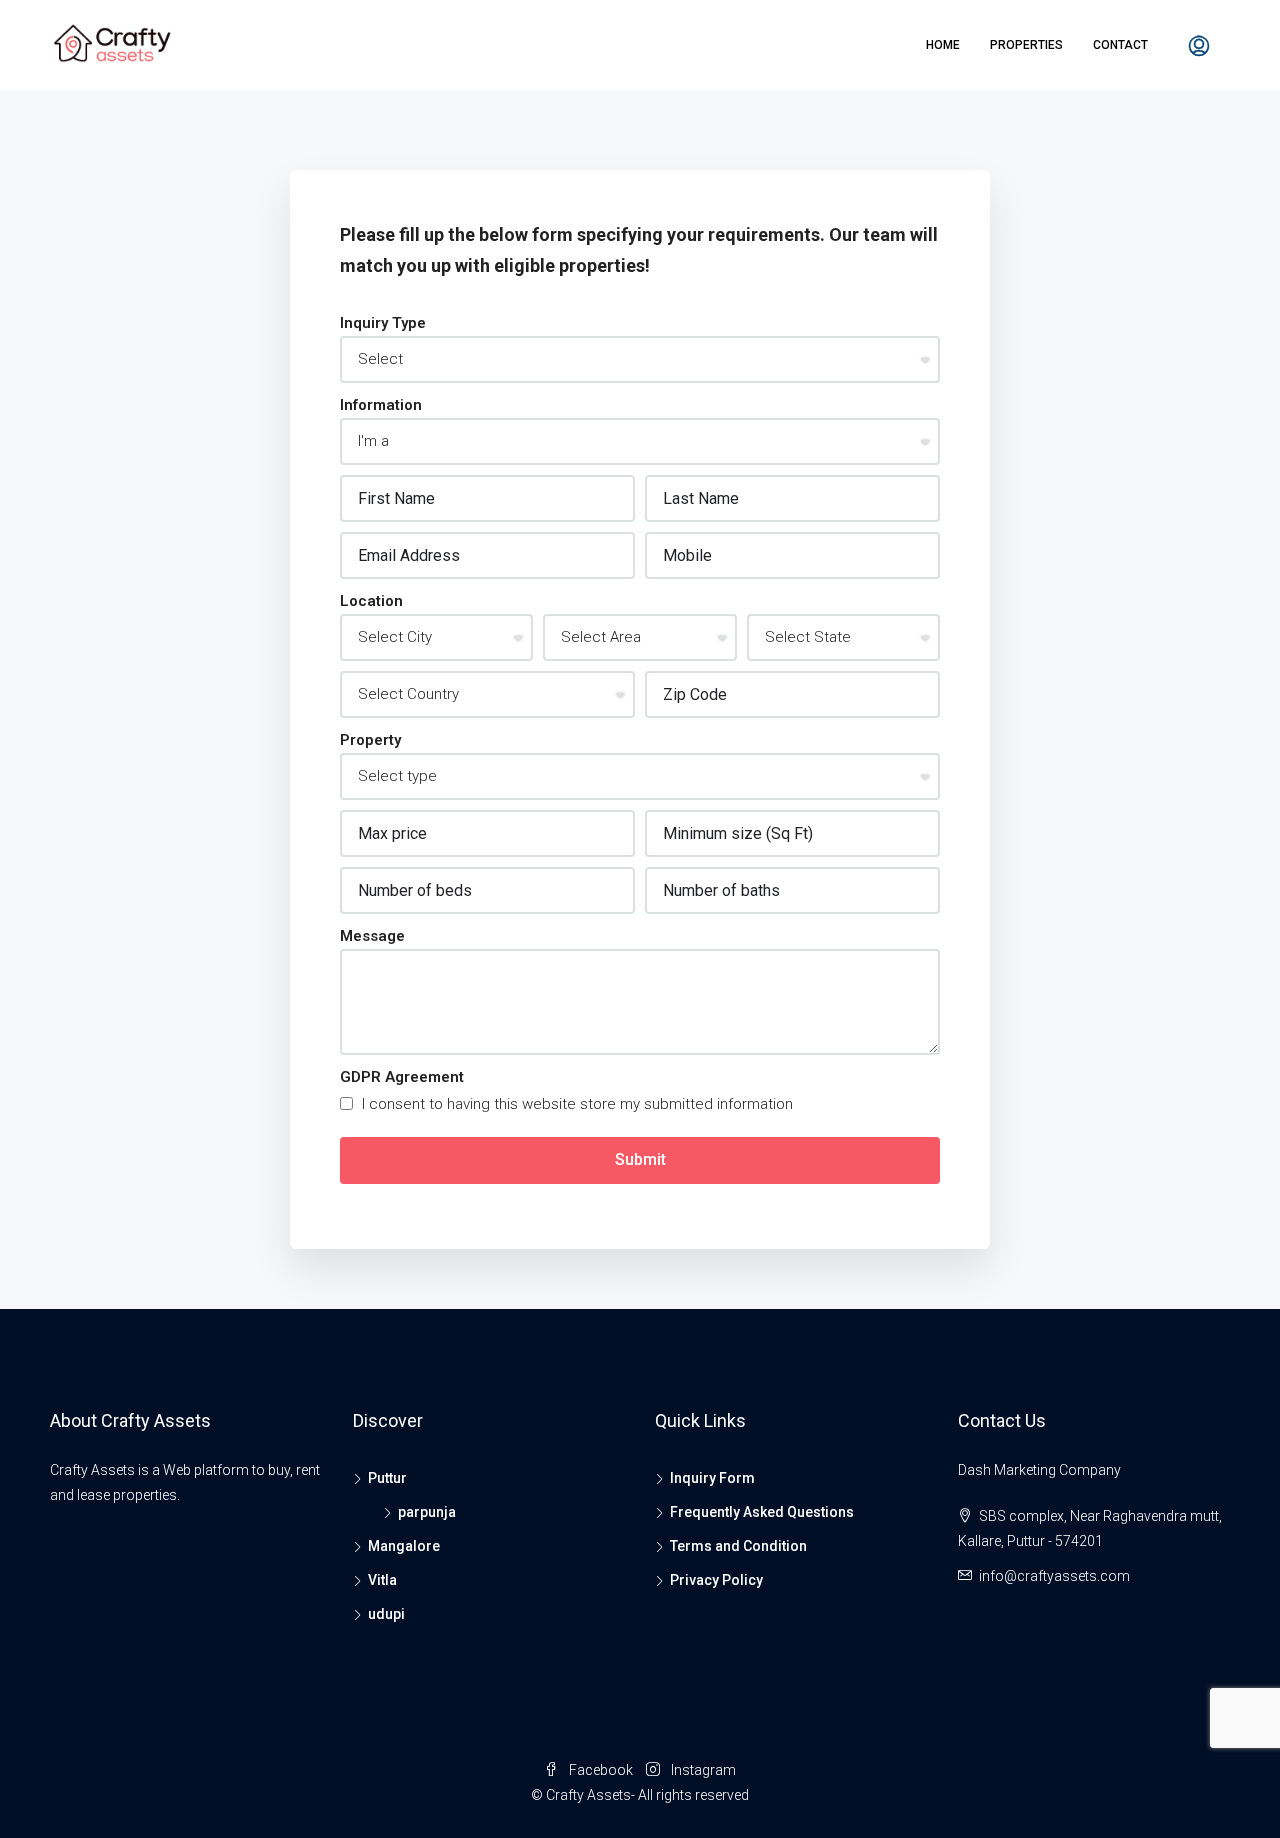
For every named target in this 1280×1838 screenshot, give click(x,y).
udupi (386, 1614)
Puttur (387, 1478)
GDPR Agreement (402, 1077)
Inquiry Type (383, 323)
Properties (1026, 45)
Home (943, 45)
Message (372, 936)
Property (370, 740)
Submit (640, 1159)
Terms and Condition (738, 1546)
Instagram (702, 1770)
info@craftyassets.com (1054, 1576)
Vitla (382, 1580)
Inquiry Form (712, 1478)
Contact (1120, 45)
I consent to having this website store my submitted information (575, 1104)
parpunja (427, 1512)
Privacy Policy (716, 1580)
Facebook (601, 1770)
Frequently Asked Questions (762, 1512)
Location (371, 601)
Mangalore (404, 1546)
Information (381, 405)
